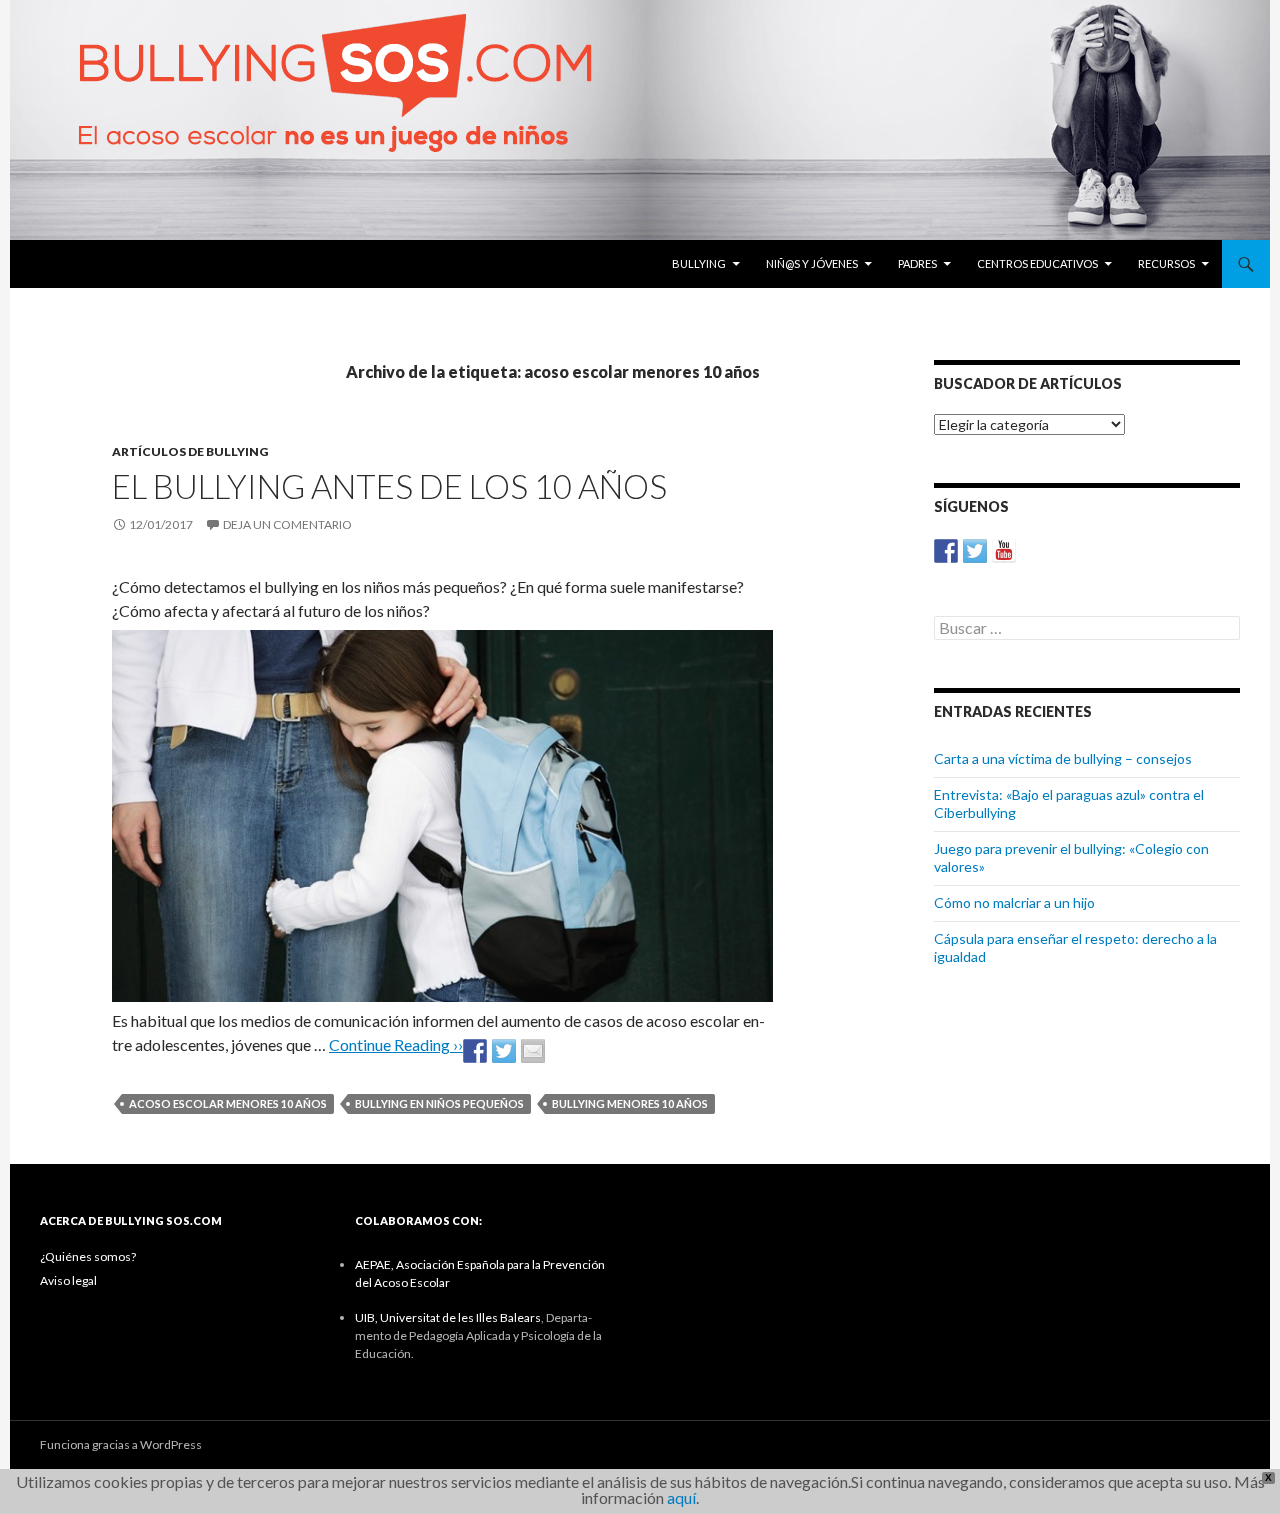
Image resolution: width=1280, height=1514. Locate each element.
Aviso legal (68, 1280)
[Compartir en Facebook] (475, 1051)
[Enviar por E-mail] (533, 1051)
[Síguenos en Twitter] (975, 551)
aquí (681, 1497)
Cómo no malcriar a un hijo (1014, 902)
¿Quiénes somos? (88, 1256)
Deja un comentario (287, 524)
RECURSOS (1166, 263)
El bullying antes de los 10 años (389, 486)
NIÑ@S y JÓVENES (812, 263)
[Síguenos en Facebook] (946, 551)
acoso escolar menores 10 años (228, 1103)
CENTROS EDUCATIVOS (1037, 263)
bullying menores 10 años (630, 1103)
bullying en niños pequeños (439, 1103)
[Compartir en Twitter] (504, 1051)
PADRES (917, 263)
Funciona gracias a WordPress (121, 1444)
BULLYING (699, 263)
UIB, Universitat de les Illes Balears (448, 1317)
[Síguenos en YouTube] (1004, 551)
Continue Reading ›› (396, 1044)
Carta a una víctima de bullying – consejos (1063, 758)
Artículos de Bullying (190, 451)
